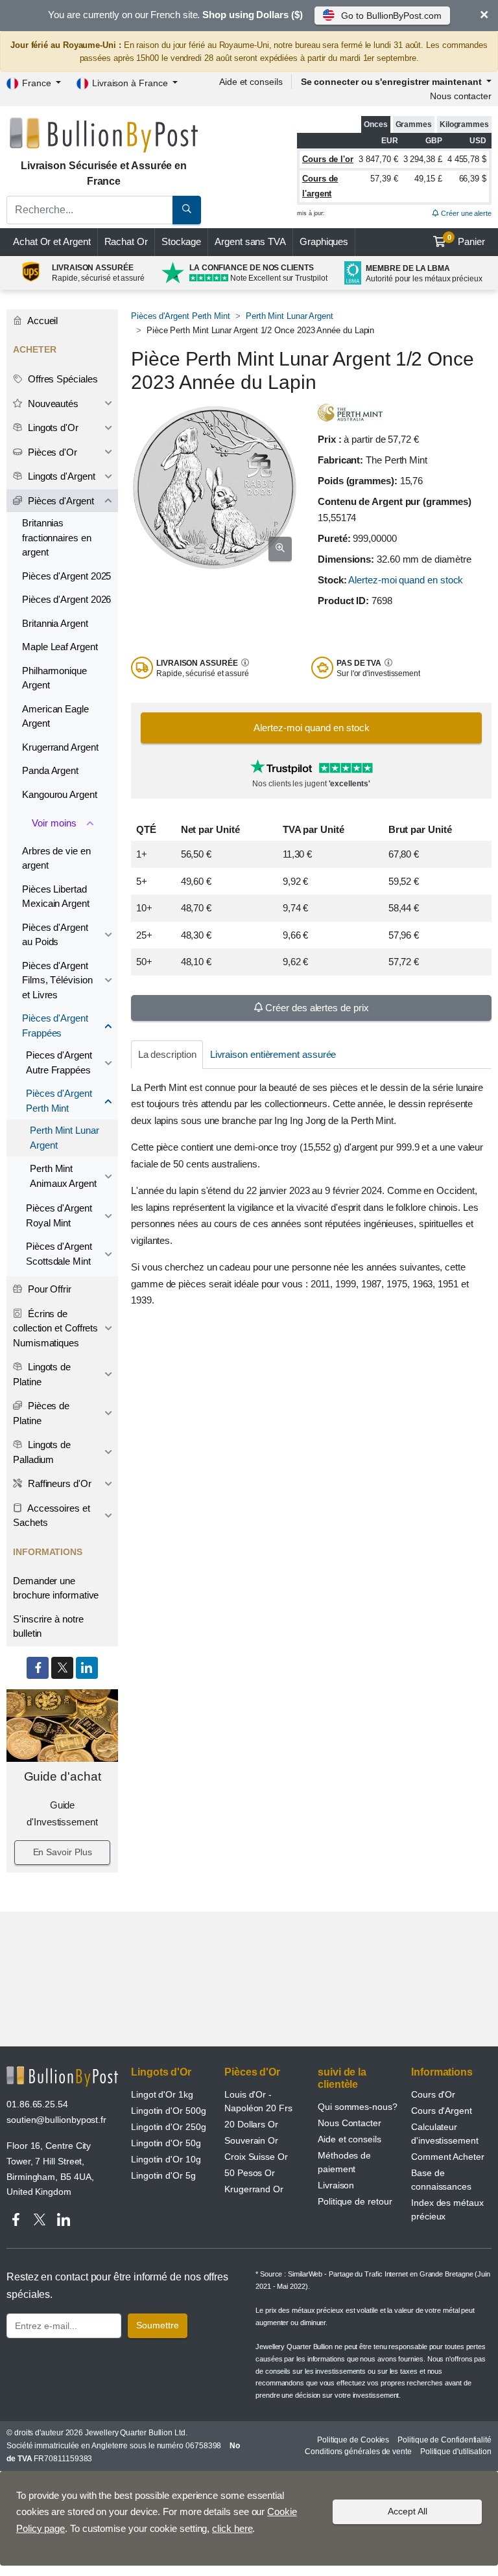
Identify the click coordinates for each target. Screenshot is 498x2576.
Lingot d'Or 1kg (162, 2094)
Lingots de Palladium (42, 1452)
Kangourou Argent (60, 794)
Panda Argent (50, 770)
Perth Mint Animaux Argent (63, 1176)
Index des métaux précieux (447, 2209)
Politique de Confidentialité (445, 2440)
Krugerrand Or (254, 2189)
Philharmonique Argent (54, 678)
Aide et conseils (251, 82)
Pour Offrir (48, 1289)
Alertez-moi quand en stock (406, 580)
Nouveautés (52, 404)
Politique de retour (355, 2201)
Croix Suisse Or (256, 2157)
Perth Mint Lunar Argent (290, 316)
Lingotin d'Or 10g (166, 2159)
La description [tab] (167, 1054)
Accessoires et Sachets (52, 1516)
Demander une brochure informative (56, 1588)
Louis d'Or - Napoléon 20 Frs (258, 2101)
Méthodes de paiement (344, 2162)
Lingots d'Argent (60, 476)
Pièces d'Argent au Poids (55, 935)
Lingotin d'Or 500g (169, 2111)
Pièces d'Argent (60, 501)
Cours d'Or (433, 2094)
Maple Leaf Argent (60, 647)
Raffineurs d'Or (58, 1483)
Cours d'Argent (442, 2111)
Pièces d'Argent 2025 (66, 576)
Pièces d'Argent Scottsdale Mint (59, 1254)
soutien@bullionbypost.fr (56, 2120)
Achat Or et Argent (52, 241)
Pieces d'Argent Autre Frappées (59, 1062)
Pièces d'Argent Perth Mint (181, 316)
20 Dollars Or (251, 2124)
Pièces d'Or (51, 452)
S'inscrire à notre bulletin (48, 1626)
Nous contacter (461, 96)
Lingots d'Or (52, 427)
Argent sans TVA (250, 241)
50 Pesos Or (250, 2173)
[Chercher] (187, 210)
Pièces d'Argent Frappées (55, 1025)
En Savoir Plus (63, 1852)
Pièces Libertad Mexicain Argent (56, 896)
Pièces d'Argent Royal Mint (59, 1215)
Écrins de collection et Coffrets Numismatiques (55, 1328)
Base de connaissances (441, 2180)
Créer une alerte (465, 213)
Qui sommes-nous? (358, 2107)
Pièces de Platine (41, 1413)
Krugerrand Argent (60, 747)
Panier (467, 240)
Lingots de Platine (42, 1374)
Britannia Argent (55, 623)
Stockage (181, 241)
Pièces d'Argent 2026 (66, 599)
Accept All (408, 2511)
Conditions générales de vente (358, 2452)
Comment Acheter (448, 2157)
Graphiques (324, 241)
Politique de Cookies (353, 2440)
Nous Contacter (350, 2123)
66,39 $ (473, 179)
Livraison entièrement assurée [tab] (273, 1054)
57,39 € (384, 179)
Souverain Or (251, 2140)
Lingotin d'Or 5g (163, 2175)
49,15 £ (428, 179)
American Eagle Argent (55, 716)
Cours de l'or (328, 159)
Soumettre (158, 2325)
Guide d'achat (63, 1776)
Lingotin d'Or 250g (169, 2127)
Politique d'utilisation (456, 2452)
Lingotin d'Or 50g (166, 2143)
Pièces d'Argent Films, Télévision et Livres (57, 980)
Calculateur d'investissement (445, 2134)
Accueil (41, 321)
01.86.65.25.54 (37, 2104)
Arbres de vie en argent (56, 858)
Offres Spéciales (62, 379)
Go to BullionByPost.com (391, 16)
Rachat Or (126, 241)
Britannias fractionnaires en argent (57, 537)
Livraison (336, 2185)
